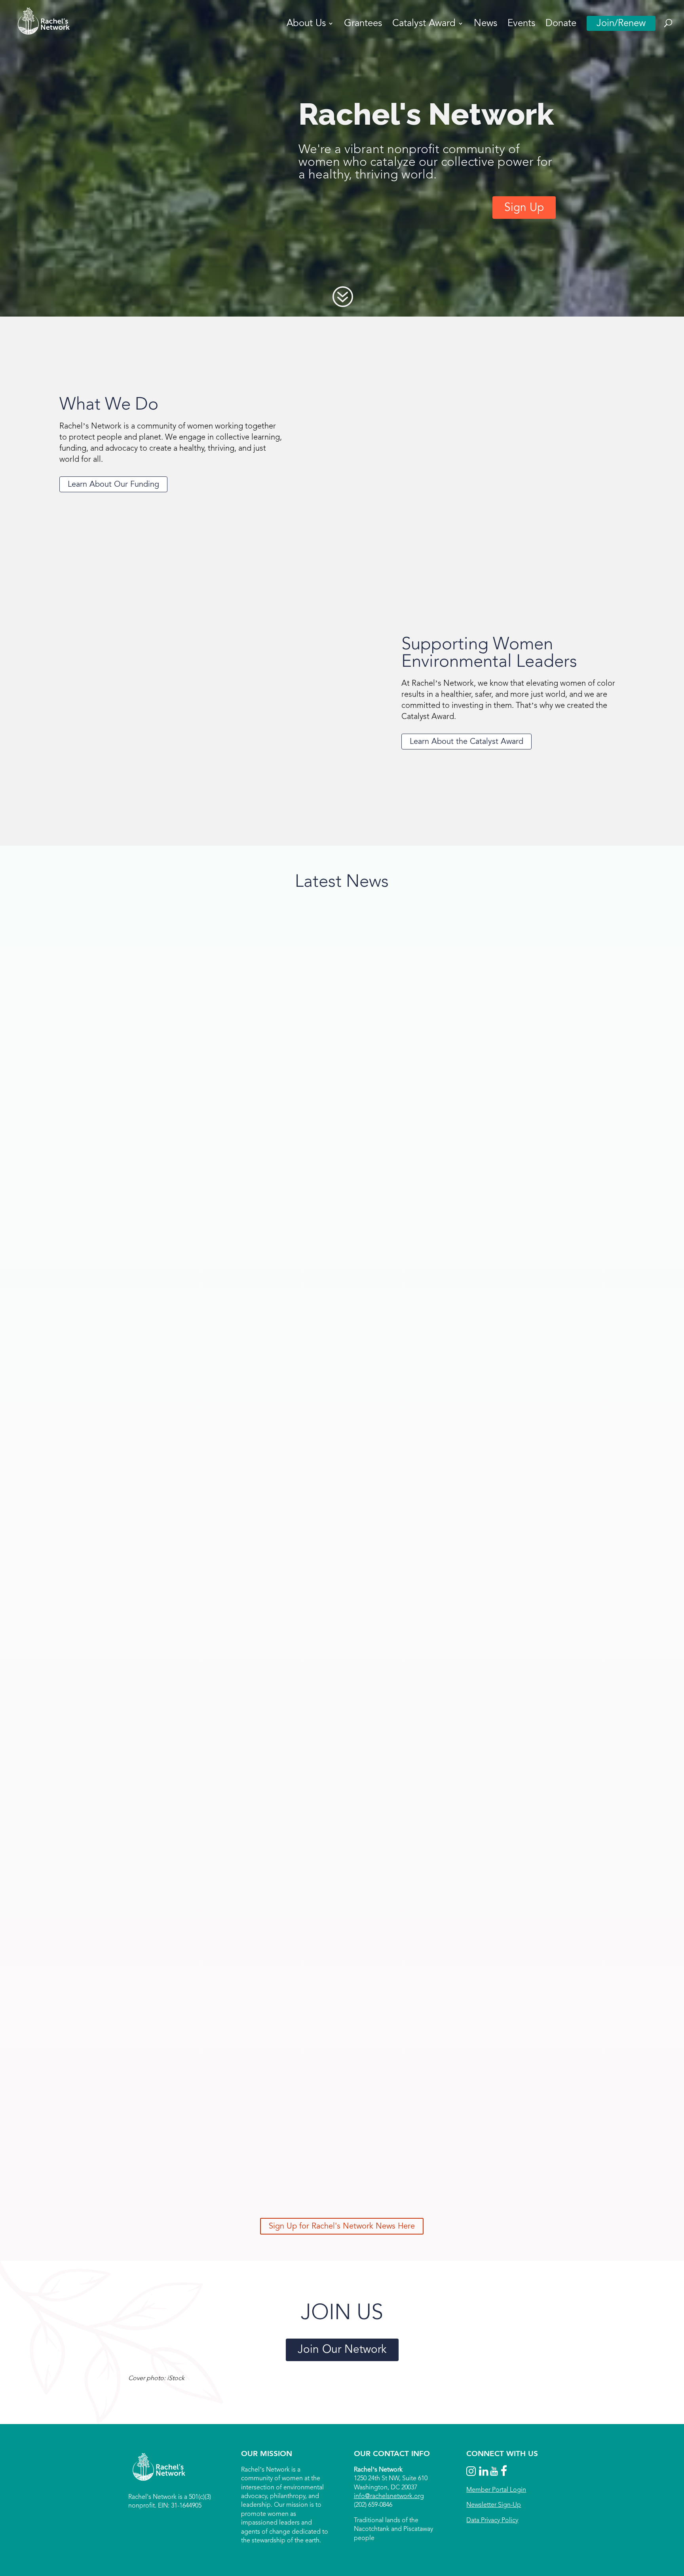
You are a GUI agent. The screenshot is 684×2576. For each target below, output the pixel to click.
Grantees (363, 25)
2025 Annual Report (109, 2140)
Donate (561, 25)
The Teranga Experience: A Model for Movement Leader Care (180, 1270)
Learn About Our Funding (113, 484)
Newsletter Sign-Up (494, 2505)
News (485, 25)
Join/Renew (621, 23)
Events (521, 25)
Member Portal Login (496, 2490)
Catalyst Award (424, 25)
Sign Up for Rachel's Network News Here (342, 2226)
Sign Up (524, 207)
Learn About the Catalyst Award (466, 742)
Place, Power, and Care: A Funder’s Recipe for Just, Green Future (186, 1705)
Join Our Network (342, 2349)
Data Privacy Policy (492, 2520)
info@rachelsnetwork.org (389, 2496)
